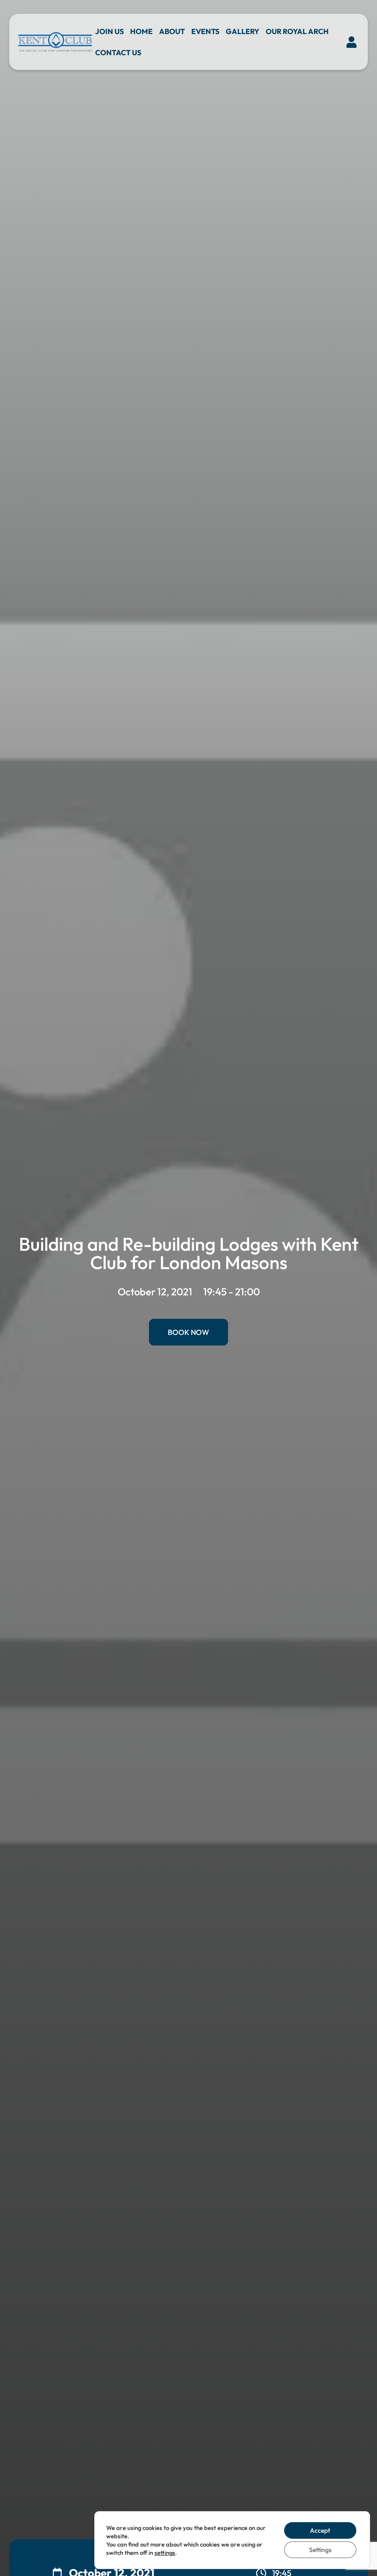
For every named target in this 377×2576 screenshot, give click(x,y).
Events (205, 31)
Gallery (243, 31)
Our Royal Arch (297, 31)
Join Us (109, 31)
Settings (320, 2550)
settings (165, 2553)
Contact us (118, 52)
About (172, 31)
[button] (352, 42)
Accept (320, 2530)
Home (141, 31)
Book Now (188, 1332)
